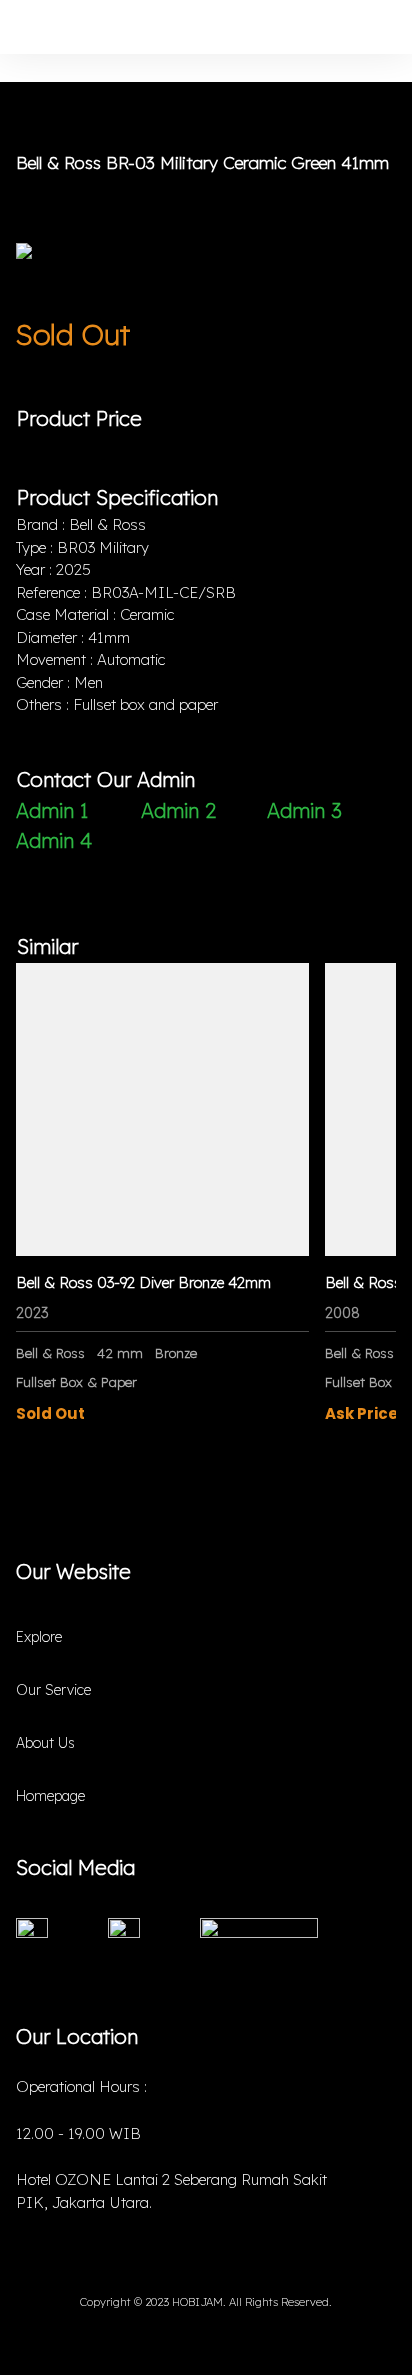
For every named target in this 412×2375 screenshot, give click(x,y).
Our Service (53, 1690)
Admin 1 (52, 810)
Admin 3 (304, 810)
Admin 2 (178, 810)
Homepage (50, 1796)
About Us (45, 1743)
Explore (39, 1637)
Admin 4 (54, 840)
